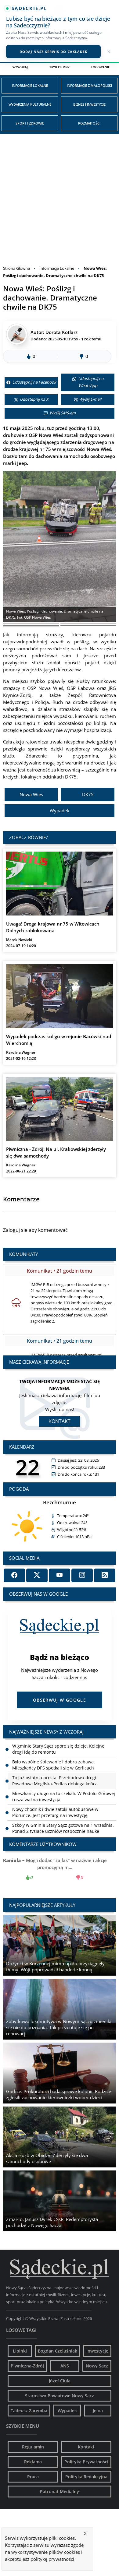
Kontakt (60, 1421)
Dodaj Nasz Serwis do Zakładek (54, 52)
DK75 (88, 794)
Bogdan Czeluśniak (58, 2351)
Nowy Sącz (97, 2366)
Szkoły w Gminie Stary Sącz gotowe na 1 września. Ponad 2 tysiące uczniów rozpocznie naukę (63, 1812)
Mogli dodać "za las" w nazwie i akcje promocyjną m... (60, 1869)
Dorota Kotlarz (61, 332)
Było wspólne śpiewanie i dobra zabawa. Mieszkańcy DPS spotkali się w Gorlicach (54, 1749)
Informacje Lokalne (30, 85)
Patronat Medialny (60, 2492)
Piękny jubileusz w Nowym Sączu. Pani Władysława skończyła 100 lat (64, 1828)
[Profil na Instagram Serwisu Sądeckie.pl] (82, 1575)
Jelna (98, 2411)
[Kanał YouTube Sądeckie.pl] (60, 1575)
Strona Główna (16, 268)
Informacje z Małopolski (89, 85)
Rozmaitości (89, 123)
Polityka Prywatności (86, 2462)
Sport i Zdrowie (30, 123)
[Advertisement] (60, 196)
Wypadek (60, 810)
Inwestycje (97, 2351)
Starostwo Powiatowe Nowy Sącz (60, 2396)
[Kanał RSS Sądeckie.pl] (105, 1575)
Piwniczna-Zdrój (27, 2366)
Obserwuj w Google (60, 1700)
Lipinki (20, 2351)
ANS (65, 2366)
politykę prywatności (52, 2559)
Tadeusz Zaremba (29, 2411)
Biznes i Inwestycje (89, 104)
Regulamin (33, 2447)
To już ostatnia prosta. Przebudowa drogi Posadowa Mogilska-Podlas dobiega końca (55, 1765)
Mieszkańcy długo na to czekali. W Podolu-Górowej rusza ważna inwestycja (64, 1781)
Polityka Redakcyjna (86, 2477)
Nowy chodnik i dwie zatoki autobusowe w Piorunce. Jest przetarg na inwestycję (55, 1796)
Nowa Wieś (31, 794)
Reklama (33, 2462)
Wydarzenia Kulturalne (30, 104)
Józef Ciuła (60, 2381)
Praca (33, 2477)
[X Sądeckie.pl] (37, 1575)
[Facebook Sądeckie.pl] (14, 1575)
